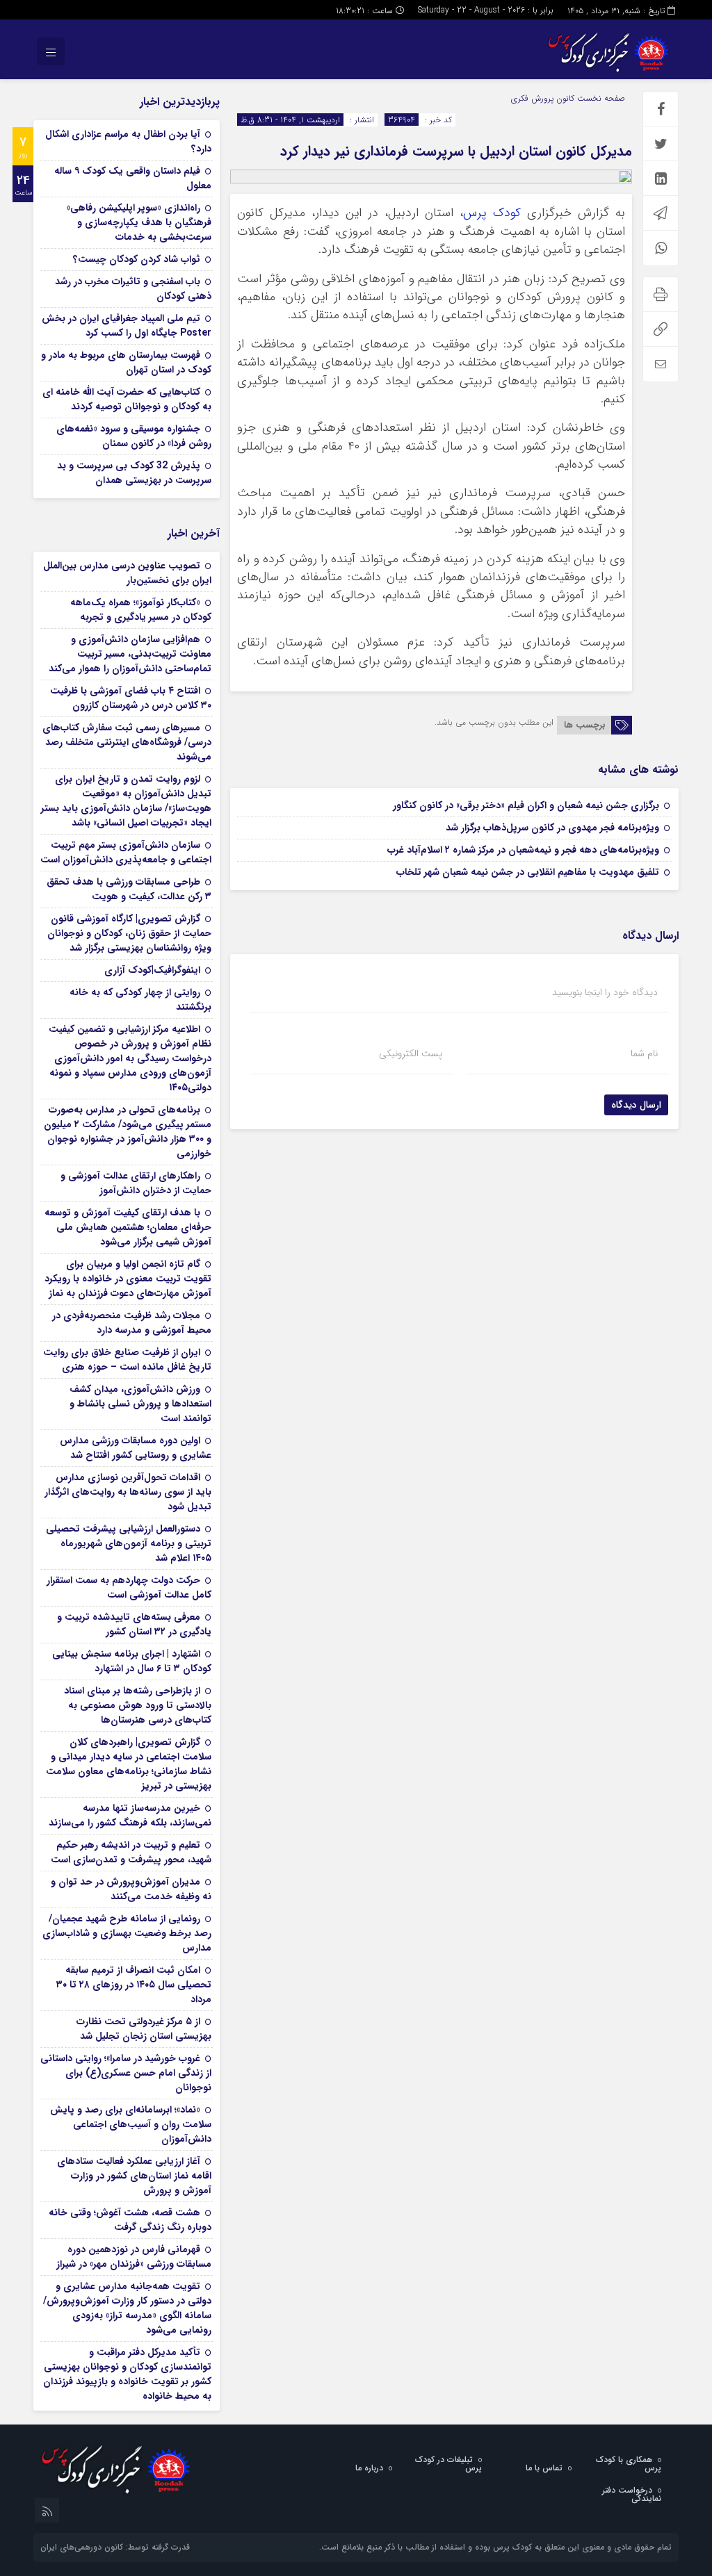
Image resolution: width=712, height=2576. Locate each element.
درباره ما (369, 2468)
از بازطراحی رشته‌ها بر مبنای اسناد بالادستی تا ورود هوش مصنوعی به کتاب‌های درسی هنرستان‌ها (138, 1705)
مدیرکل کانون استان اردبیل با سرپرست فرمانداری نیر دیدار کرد (456, 151)
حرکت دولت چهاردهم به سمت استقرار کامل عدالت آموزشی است (129, 1588)
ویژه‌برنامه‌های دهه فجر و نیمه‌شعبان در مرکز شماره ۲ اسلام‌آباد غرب (523, 850)
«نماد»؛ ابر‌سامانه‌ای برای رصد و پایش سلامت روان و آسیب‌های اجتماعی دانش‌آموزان (131, 2124)
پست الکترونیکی (411, 1053)
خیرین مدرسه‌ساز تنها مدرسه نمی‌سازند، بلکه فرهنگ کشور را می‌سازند (130, 1815)
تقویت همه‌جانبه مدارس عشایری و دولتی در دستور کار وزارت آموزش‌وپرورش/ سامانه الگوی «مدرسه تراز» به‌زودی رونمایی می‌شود (127, 2308)
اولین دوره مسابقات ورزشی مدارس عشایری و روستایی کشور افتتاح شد (136, 1448)
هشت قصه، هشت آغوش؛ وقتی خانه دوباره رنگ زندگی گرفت (130, 2220)
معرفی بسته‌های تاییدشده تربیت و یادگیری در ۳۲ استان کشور (134, 1624)
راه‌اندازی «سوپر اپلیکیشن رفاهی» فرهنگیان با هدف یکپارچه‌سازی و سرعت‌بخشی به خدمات (139, 222)
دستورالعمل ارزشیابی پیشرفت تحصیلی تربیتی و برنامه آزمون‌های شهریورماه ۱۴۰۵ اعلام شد (129, 1543)
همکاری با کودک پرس (629, 2464)
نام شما (644, 1053)
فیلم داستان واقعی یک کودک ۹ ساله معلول (133, 178)
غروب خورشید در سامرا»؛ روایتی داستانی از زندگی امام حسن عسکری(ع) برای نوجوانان (126, 2073)
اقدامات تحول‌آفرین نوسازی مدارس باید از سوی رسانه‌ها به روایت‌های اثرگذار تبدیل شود (128, 1492)
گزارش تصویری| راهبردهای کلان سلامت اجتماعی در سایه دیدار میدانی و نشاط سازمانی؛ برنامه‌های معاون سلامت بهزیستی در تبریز (129, 1764)
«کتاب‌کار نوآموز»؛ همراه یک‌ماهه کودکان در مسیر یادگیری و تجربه (141, 610)
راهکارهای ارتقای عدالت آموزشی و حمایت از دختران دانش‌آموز (136, 1183)
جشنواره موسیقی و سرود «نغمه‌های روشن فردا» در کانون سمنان (134, 436)
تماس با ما (544, 2468)
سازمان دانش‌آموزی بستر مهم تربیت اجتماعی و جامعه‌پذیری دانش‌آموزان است (126, 852)
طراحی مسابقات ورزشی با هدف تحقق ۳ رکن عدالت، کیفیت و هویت (129, 889)
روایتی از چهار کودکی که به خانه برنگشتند (140, 1000)
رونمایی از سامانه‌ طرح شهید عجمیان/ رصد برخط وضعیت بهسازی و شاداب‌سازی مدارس (127, 1933)
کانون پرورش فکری (543, 98)
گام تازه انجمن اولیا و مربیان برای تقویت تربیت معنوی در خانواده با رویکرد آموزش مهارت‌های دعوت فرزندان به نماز (128, 1279)
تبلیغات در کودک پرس (448, 2464)
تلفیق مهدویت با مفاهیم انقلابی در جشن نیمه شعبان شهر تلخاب (528, 872)
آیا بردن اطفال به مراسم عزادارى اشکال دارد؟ (128, 141)
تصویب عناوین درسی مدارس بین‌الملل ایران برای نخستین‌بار (127, 573)
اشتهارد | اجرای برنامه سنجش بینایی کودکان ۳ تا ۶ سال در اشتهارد (132, 1661)
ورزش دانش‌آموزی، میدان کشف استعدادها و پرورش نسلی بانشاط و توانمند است (140, 1404)
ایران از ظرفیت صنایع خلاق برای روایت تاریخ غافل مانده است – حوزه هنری (127, 1360)
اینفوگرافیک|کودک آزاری (152, 970)
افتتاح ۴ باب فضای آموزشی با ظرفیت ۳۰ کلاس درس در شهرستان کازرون (131, 698)
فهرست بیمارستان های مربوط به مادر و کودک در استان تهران (126, 362)
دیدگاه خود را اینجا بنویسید (605, 992)
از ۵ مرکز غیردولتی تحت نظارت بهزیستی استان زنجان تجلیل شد (144, 2029)
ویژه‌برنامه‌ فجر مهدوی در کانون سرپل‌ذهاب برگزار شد (552, 828)
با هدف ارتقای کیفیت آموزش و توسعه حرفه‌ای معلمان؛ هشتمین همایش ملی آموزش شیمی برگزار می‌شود (128, 1227)
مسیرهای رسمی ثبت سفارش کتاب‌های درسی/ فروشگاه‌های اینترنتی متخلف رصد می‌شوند (127, 742)
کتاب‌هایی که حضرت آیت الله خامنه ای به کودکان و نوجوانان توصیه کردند (127, 399)
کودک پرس (492, 213)
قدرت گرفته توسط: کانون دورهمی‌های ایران (115, 2547)
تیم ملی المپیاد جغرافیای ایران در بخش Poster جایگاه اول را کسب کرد (127, 326)
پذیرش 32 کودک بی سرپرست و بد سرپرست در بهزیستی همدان (134, 473)
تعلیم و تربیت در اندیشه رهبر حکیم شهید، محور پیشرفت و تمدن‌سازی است (131, 1852)
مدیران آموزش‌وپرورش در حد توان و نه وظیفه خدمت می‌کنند (131, 1889)
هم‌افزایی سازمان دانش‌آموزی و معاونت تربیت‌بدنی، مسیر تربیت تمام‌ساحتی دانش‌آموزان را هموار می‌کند (130, 654)
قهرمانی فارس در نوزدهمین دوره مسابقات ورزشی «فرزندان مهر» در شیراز (134, 2257)
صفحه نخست (600, 98)
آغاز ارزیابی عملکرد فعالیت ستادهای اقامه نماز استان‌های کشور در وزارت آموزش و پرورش (134, 2176)
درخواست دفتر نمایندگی (632, 2494)
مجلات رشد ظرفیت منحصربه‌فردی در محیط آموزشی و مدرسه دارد (132, 1323)
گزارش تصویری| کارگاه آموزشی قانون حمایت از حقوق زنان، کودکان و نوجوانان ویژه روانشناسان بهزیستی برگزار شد (129, 933)
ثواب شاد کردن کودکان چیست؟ (137, 259)
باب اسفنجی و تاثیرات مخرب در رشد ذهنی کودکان (133, 289)
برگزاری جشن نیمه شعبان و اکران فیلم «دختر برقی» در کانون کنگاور (526, 805)
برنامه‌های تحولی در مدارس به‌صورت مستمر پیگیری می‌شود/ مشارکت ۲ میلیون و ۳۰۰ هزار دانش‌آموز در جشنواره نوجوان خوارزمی (128, 1132)
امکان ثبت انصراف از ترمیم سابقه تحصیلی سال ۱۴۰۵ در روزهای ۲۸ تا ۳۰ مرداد (134, 1985)
